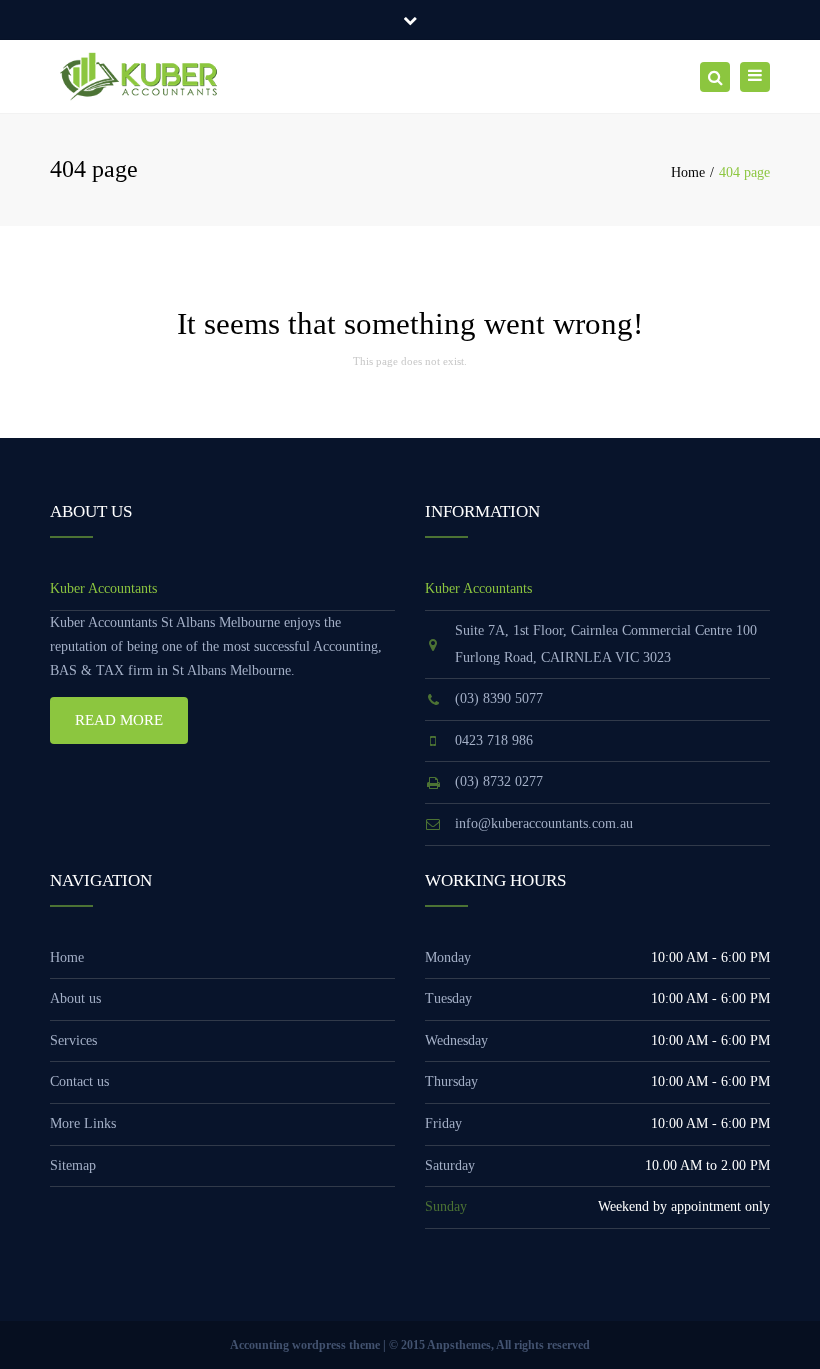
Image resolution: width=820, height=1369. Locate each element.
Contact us (79, 1081)
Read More (119, 720)
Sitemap (73, 1165)
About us (75, 998)
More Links (83, 1123)
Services (73, 1040)
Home (688, 172)
